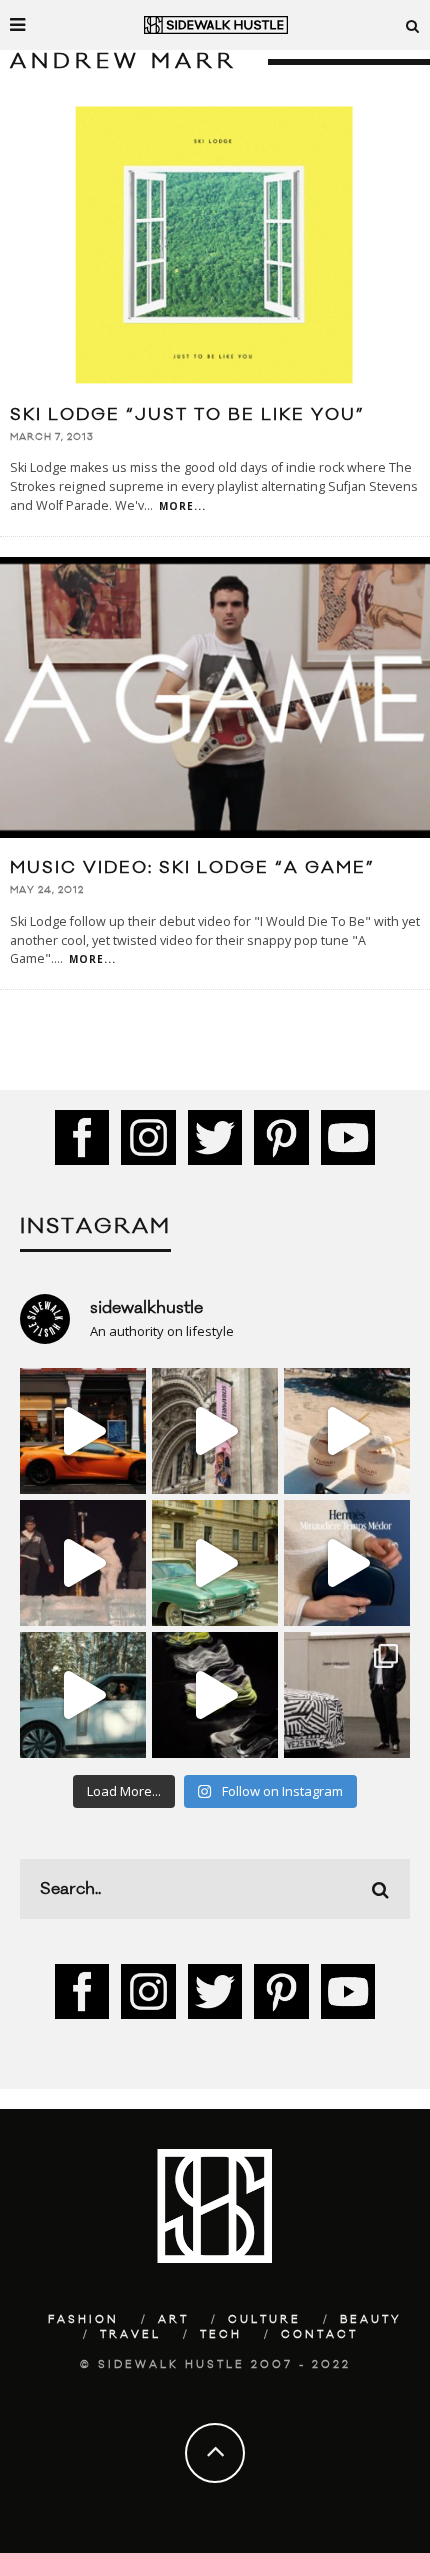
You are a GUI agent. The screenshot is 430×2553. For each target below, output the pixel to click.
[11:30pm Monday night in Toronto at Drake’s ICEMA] (83, 1563)
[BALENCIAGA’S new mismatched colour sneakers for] (215, 1695)
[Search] (413, 25)
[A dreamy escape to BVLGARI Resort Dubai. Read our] (347, 1431)
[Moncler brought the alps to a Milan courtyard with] (215, 1563)
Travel (130, 2335)
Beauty (371, 2320)
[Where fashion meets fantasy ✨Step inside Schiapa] (215, 1431)
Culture (264, 2320)
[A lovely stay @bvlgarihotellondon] (83, 1431)
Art (173, 2320)
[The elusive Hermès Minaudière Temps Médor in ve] (347, 1563)
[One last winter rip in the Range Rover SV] (83, 1695)
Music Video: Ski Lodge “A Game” (192, 868)
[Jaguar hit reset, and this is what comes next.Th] (347, 1695)
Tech (221, 2335)
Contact (319, 2335)
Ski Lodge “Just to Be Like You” (187, 415)
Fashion (83, 2320)
